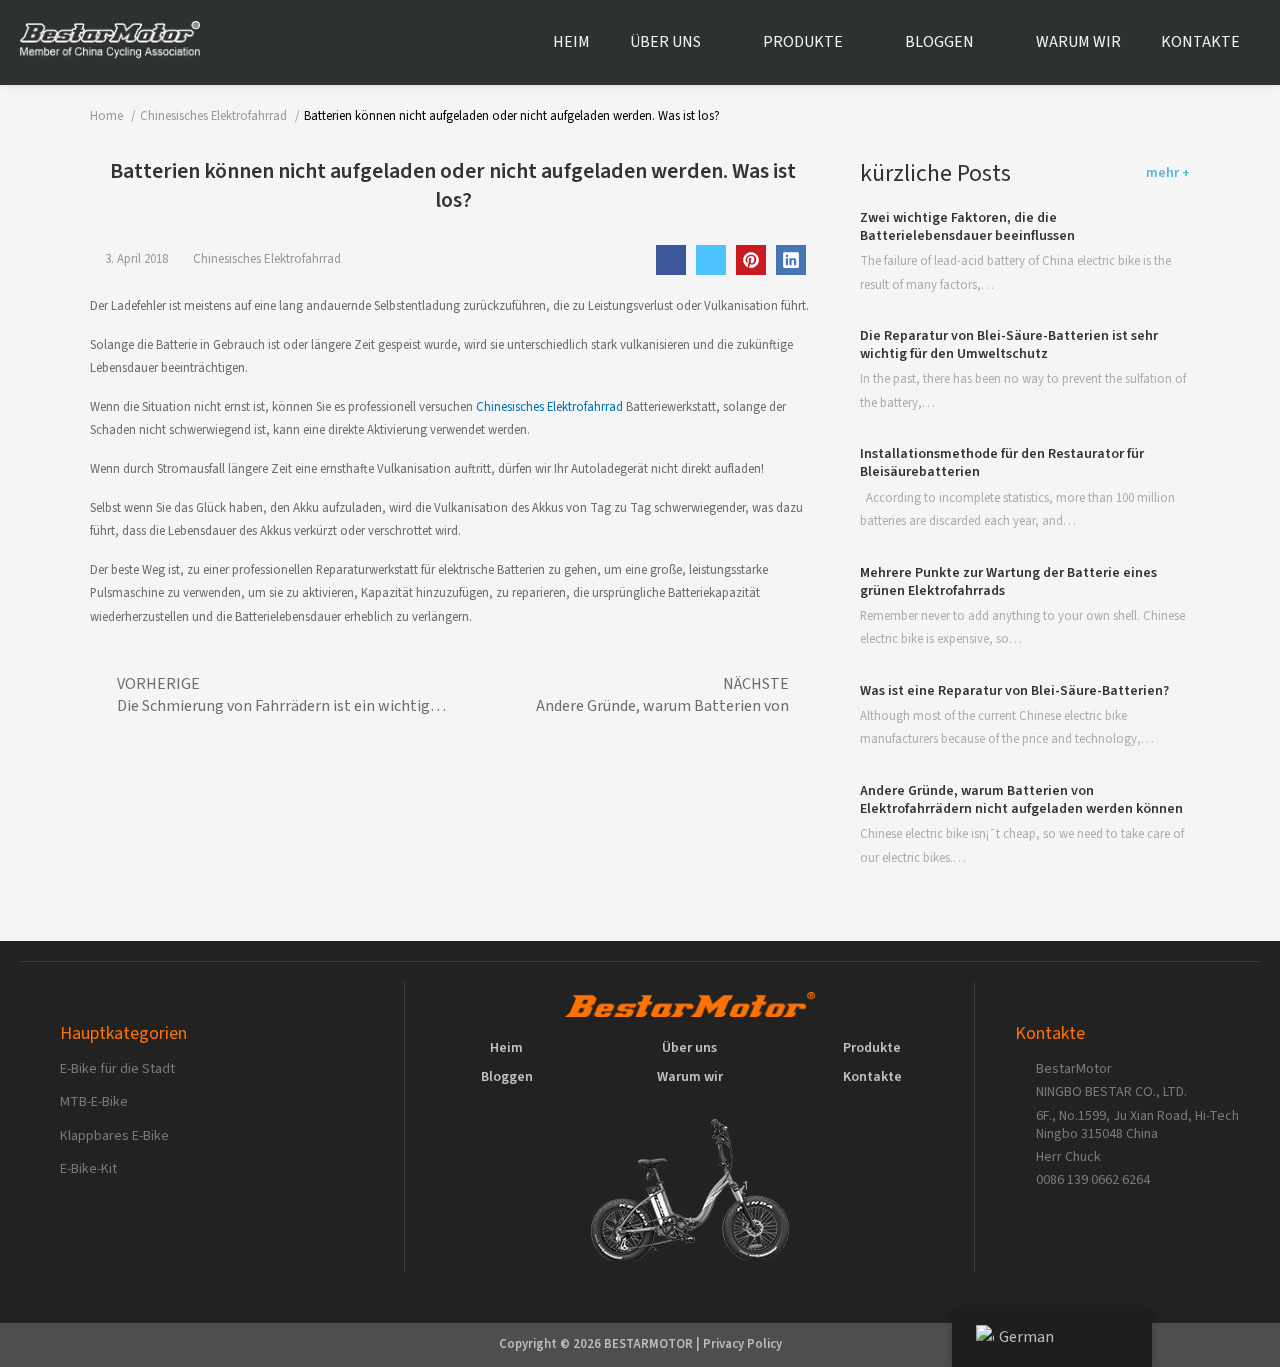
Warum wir (1078, 42)
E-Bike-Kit (88, 1169)
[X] (711, 260)
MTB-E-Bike (94, 1102)
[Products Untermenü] (859, 43)
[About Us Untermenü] (717, 43)
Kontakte (1200, 42)
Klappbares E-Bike (114, 1136)
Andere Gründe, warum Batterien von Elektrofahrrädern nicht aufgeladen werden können (1021, 801)
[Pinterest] (751, 260)
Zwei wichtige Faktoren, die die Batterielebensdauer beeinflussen (967, 228)
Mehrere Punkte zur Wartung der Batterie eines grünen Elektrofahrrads (1008, 582)
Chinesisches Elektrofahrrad (267, 259)
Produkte (803, 42)
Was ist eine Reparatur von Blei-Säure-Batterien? (1014, 691)
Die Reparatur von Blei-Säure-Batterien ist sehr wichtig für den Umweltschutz (1009, 346)
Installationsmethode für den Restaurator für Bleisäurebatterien (1002, 464)
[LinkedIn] (791, 260)
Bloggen (939, 42)
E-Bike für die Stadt (117, 1069)
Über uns (665, 42)
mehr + (1168, 173)
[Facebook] (671, 260)
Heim (571, 42)
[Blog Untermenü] (990, 43)
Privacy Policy (742, 1344)
